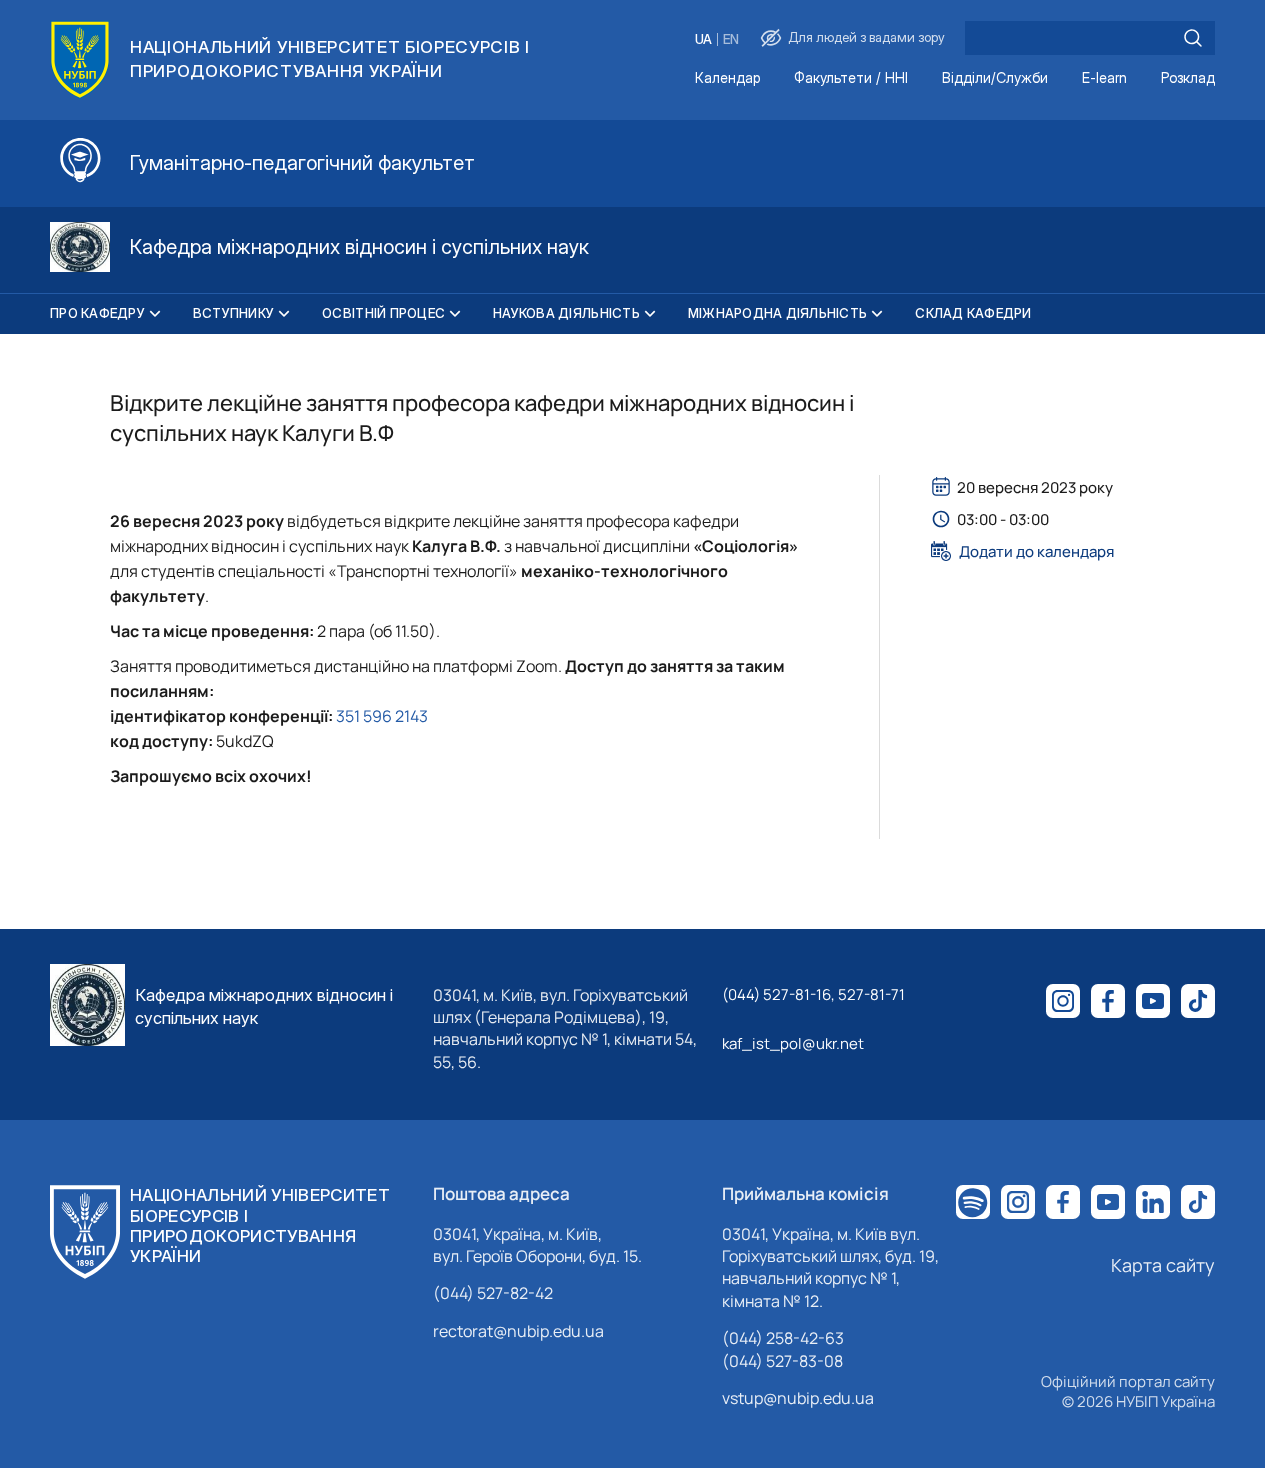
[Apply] (1193, 38)
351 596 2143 (382, 716)
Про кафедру (97, 313)
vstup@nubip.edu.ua (798, 1398)
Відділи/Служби (995, 78)
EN (731, 39)
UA (703, 39)
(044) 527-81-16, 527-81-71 (813, 994)
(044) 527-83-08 (782, 1361)
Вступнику (233, 313)
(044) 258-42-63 (783, 1338)
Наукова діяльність (566, 313)
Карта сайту (1163, 1265)
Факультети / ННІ (851, 78)
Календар (727, 78)
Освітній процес (383, 313)
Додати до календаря (1036, 551)
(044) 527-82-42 (493, 1293)
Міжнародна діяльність (777, 313)
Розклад (1188, 78)
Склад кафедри (973, 313)
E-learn (1104, 78)
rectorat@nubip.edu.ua (518, 1331)
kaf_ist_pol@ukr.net (793, 1043)
